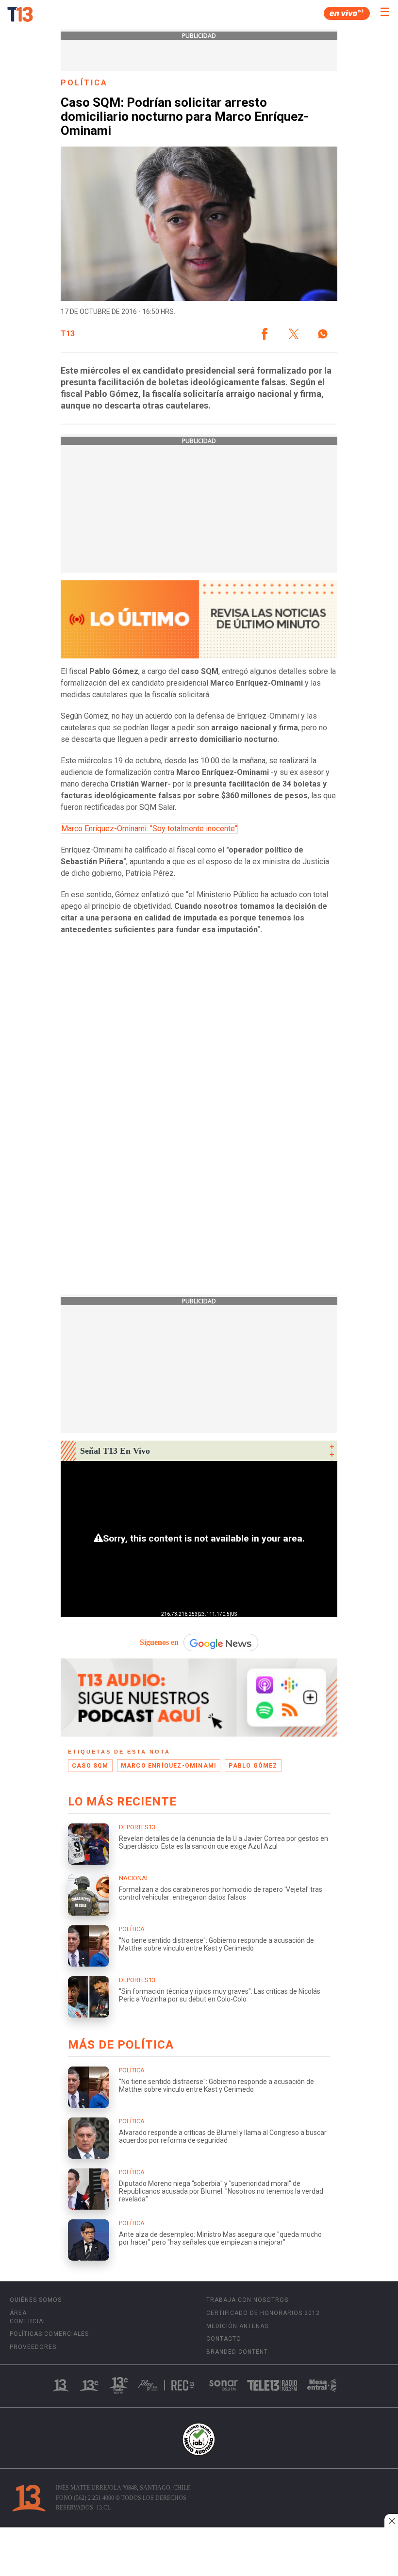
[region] (199, 2553)
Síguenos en (159, 1642)
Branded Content (237, 2352)
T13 (68, 334)
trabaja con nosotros (247, 2300)
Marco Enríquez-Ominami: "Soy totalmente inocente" (149, 829)
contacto (224, 2339)
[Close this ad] (391, 2521)
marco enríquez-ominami (169, 1766)
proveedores (33, 2347)
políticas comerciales (49, 2334)
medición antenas (237, 2326)
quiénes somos (36, 2300)
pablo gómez (253, 1766)
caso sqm (90, 1766)
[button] (265, 334)
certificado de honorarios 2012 (263, 2313)
